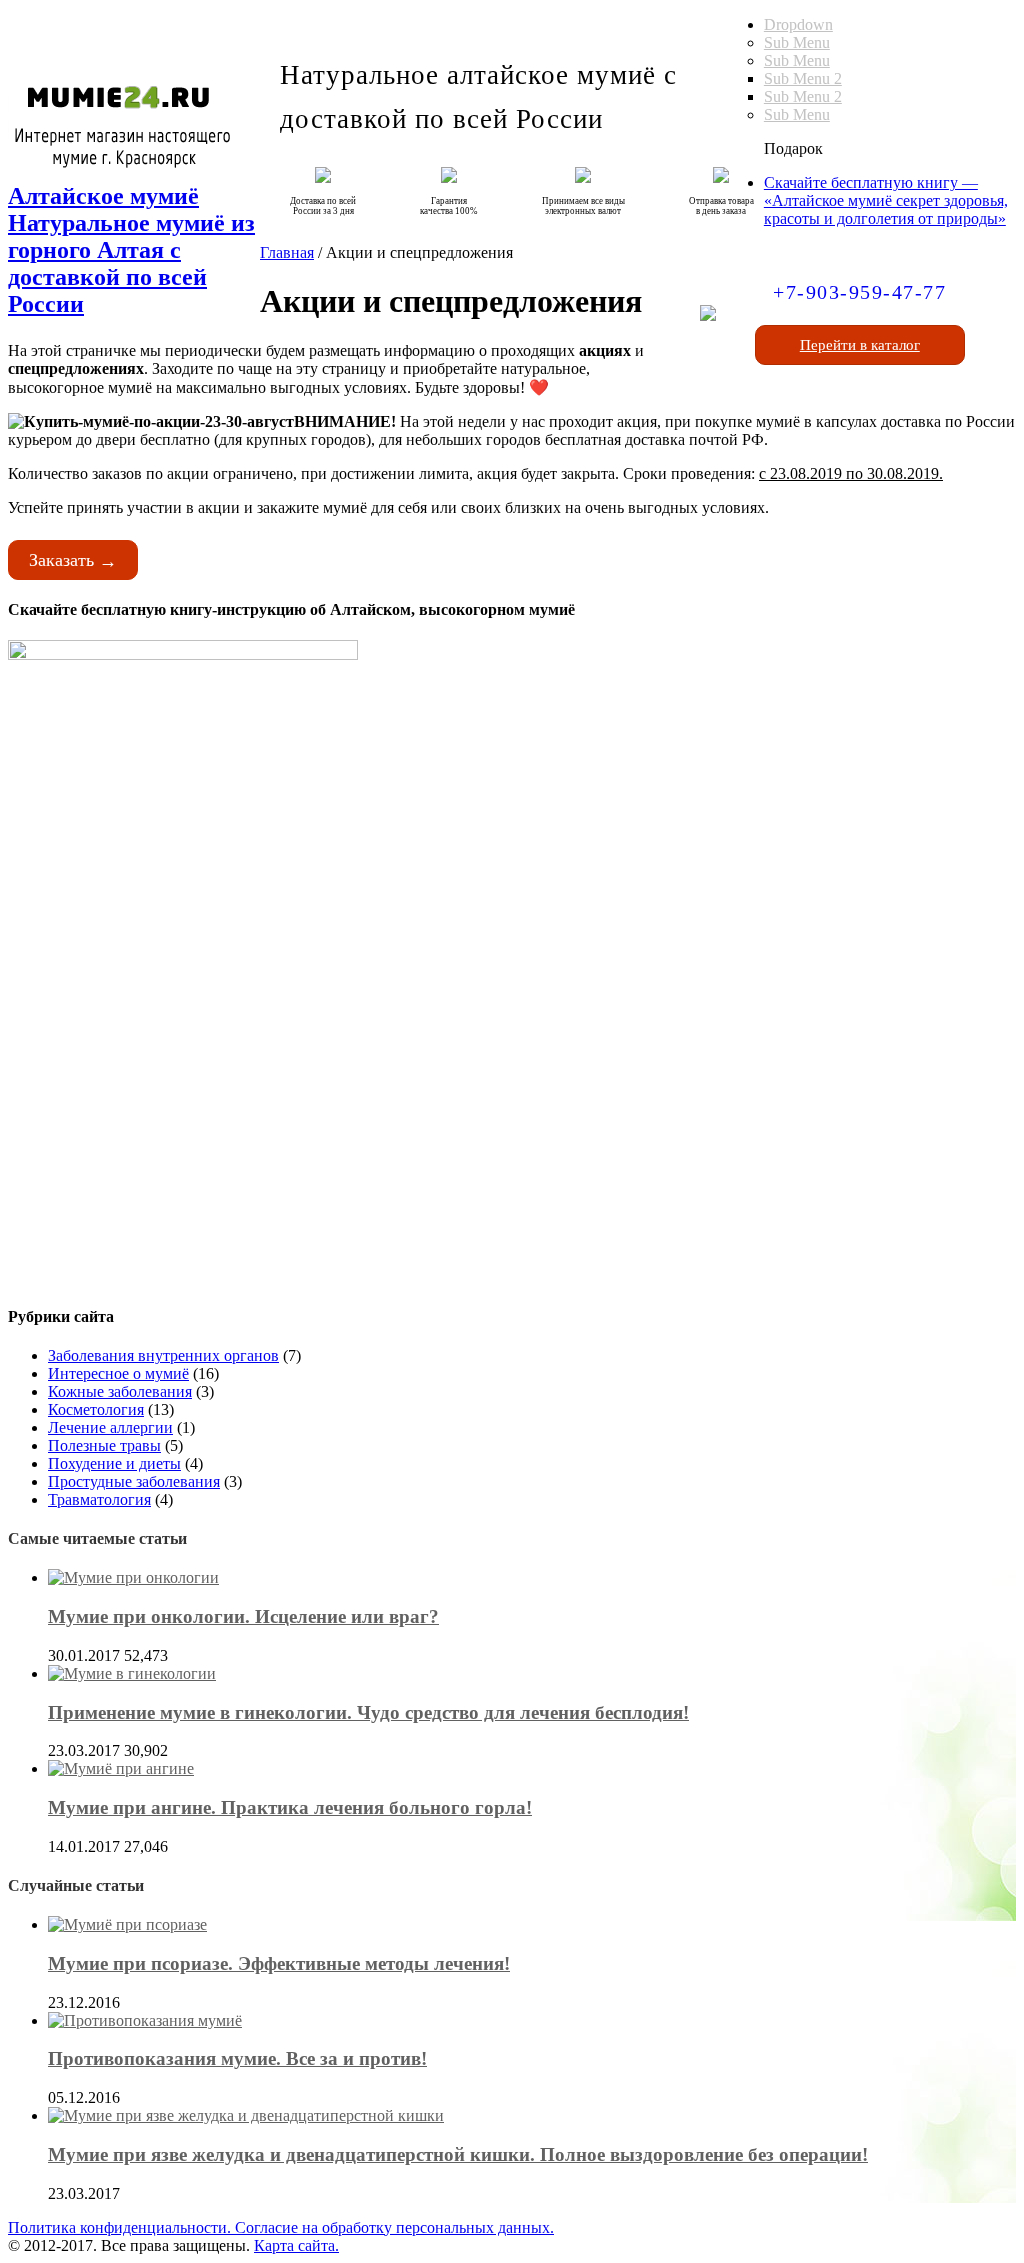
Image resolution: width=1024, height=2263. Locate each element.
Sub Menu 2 (803, 78)
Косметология (96, 1409)
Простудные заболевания (134, 1481)
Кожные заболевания (120, 1391)
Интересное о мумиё (118, 1373)
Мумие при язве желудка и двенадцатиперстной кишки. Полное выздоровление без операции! (458, 2154)
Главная (287, 252)
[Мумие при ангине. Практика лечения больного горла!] (121, 1768)
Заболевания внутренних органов (163, 1355)
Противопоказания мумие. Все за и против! (237, 2058)
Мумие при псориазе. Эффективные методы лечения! (279, 1963)
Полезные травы (104, 1445)
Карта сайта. (296, 2245)
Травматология (99, 1499)
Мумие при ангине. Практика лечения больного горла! (290, 1807)
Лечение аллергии (110, 1427)
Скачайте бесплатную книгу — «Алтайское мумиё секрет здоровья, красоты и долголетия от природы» (886, 200)
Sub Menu (797, 42)
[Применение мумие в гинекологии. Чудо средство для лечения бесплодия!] (132, 1673)
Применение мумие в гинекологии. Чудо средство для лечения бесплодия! (368, 1712)
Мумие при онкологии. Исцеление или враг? (243, 1616)
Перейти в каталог (860, 344)
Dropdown (798, 24)
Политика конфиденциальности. (121, 2227)
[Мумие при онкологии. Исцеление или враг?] (133, 1577)
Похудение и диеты (114, 1463)
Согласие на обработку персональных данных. (394, 2227)
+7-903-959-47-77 (859, 292)
